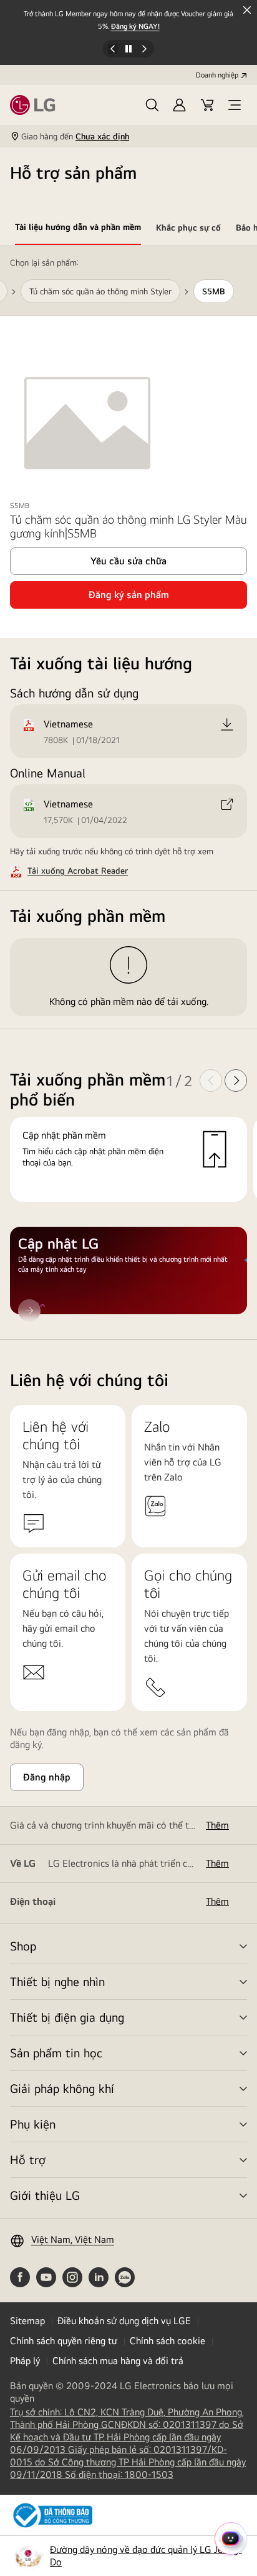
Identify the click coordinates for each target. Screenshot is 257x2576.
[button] (152, 105)
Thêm (217, 1825)
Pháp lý (25, 2361)
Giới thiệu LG (45, 2195)
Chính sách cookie (167, 2341)
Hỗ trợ (28, 2159)
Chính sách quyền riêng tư (64, 2341)
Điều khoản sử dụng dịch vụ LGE (124, 2321)
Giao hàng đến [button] (75, 136)
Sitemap (27, 2321)
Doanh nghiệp (217, 75)
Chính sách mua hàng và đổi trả (118, 2361)
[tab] (78, 229)
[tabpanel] (128, 793)
